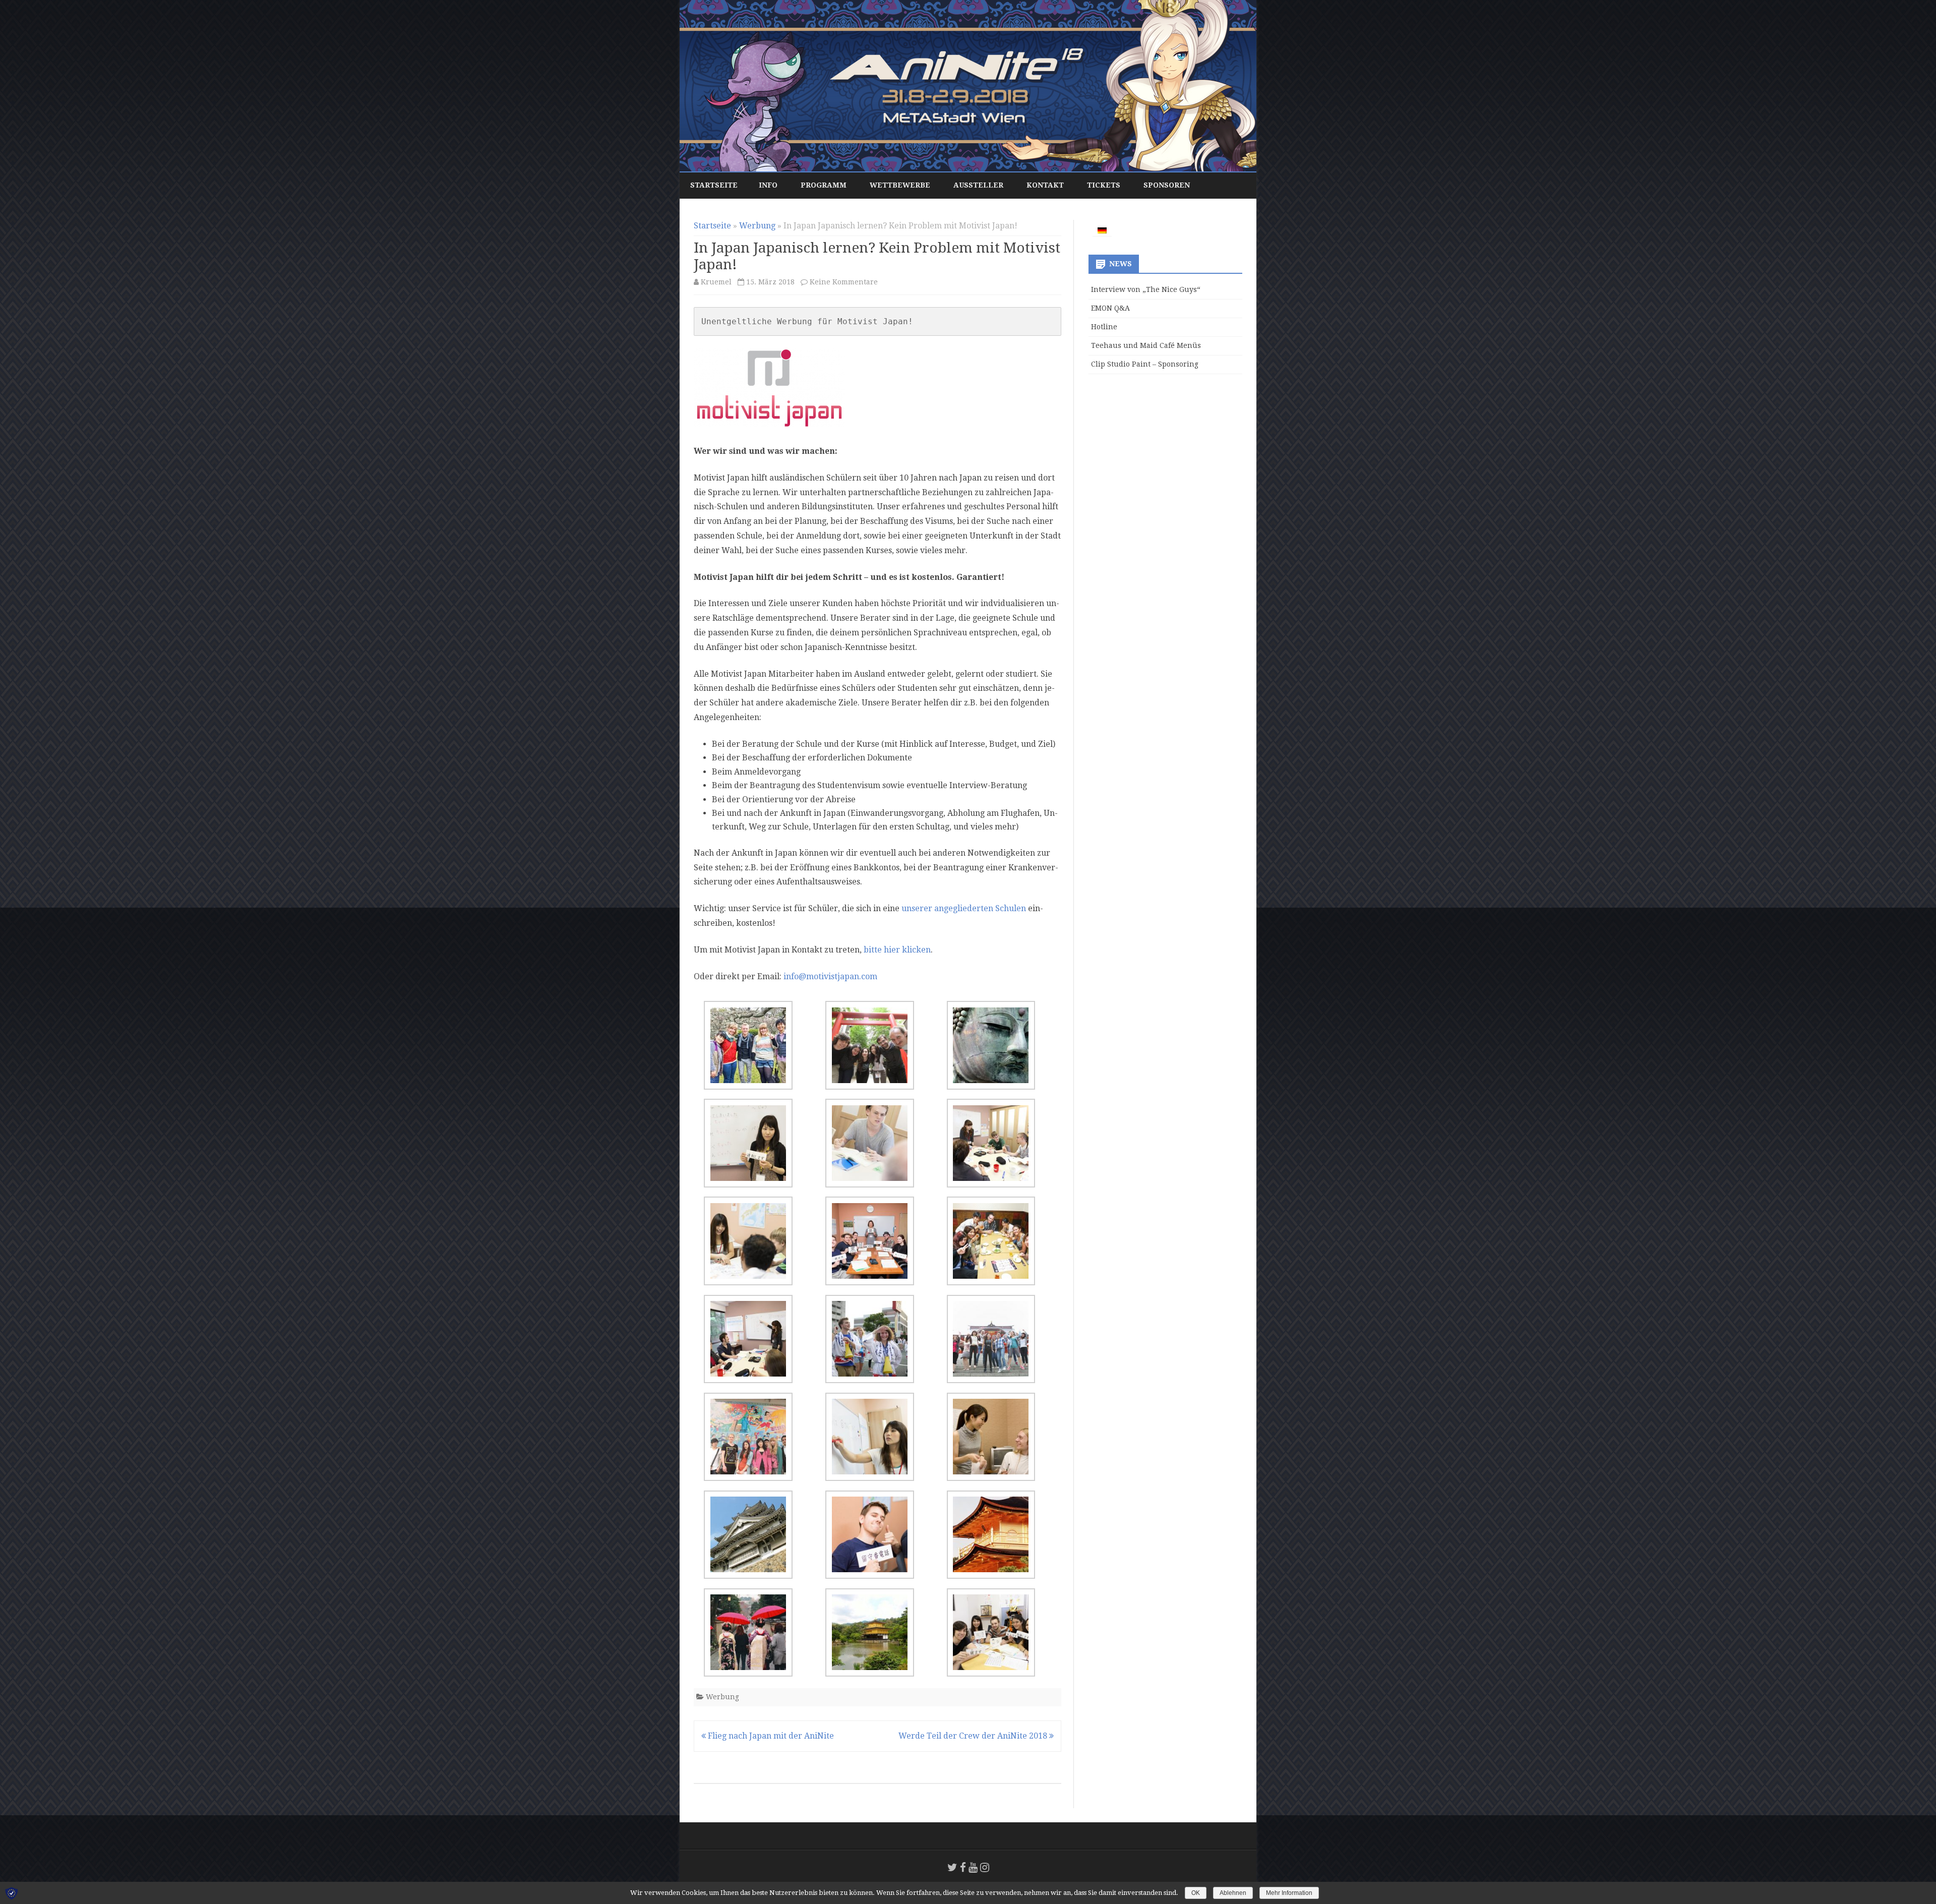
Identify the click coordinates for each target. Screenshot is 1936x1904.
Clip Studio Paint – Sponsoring (1145, 364)
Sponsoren (1167, 185)
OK (1196, 1893)
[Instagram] (985, 1867)
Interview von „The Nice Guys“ (1146, 289)
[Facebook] (963, 1867)
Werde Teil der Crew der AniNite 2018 (974, 1736)
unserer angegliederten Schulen (964, 908)
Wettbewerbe (900, 185)
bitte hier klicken (896, 950)
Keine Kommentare (844, 282)
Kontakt (1045, 185)
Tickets (1104, 185)
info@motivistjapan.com (830, 976)
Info (768, 185)
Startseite (714, 185)
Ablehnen (1233, 1893)
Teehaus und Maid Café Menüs (1146, 345)
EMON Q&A (1110, 308)
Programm (824, 185)
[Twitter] (952, 1867)
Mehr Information (1289, 1893)
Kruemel (716, 282)
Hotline (1104, 327)
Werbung (757, 226)
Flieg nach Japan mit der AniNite (770, 1736)
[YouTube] (973, 1867)
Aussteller (978, 185)
